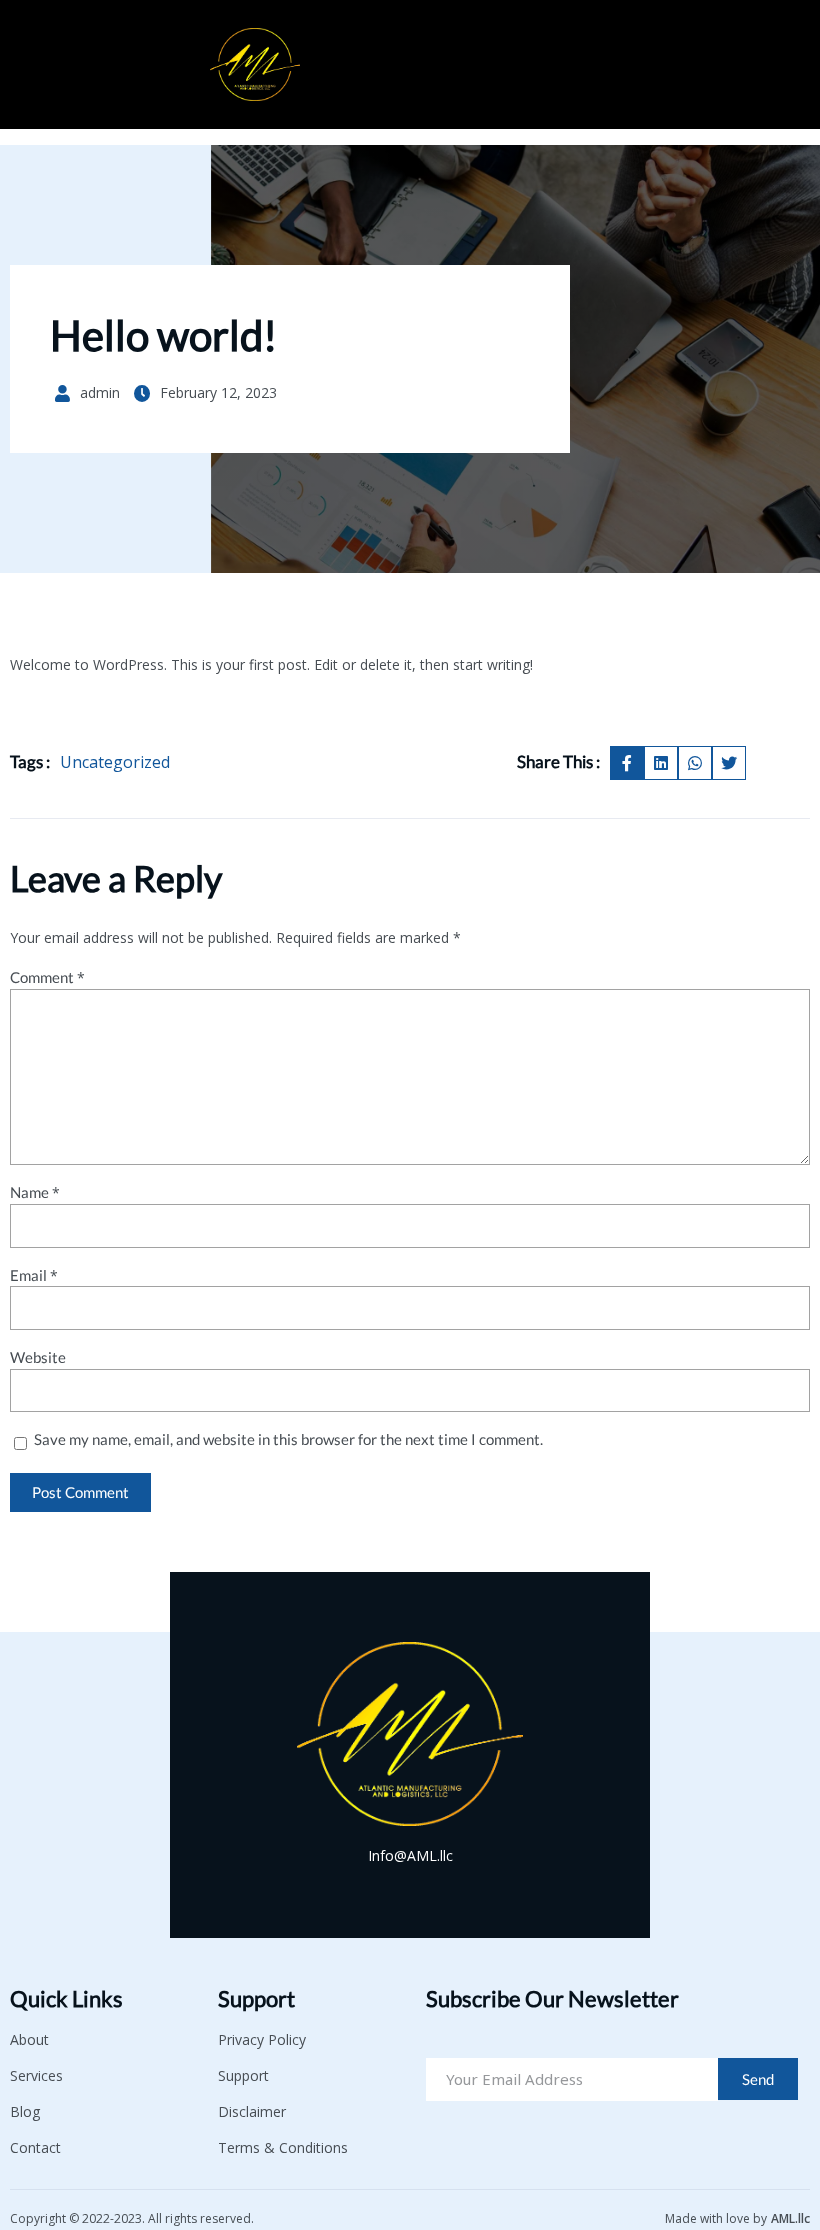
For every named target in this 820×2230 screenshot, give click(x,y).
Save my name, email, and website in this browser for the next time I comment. (288, 1440)
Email (34, 1275)
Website (38, 1357)
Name (35, 1192)
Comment (47, 977)
